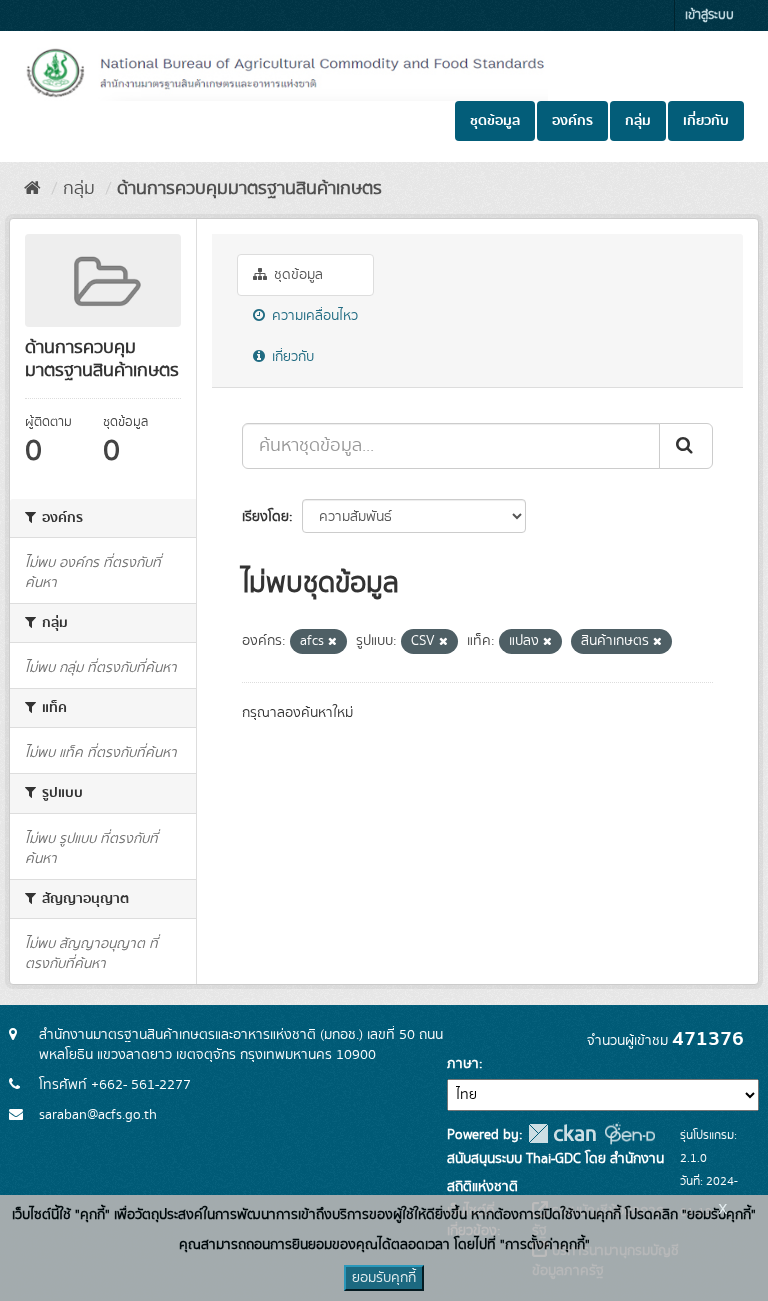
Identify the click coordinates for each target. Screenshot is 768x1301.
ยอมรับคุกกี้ (384, 1278)
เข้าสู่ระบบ (709, 15)
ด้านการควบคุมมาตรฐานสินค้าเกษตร (249, 189)
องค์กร (572, 121)
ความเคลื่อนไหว (313, 316)
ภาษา (463, 1064)
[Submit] (686, 446)
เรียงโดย (265, 517)
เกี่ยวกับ (706, 121)
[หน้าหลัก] (32, 189)
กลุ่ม (638, 121)
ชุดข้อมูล (495, 121)
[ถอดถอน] (332, 642)
